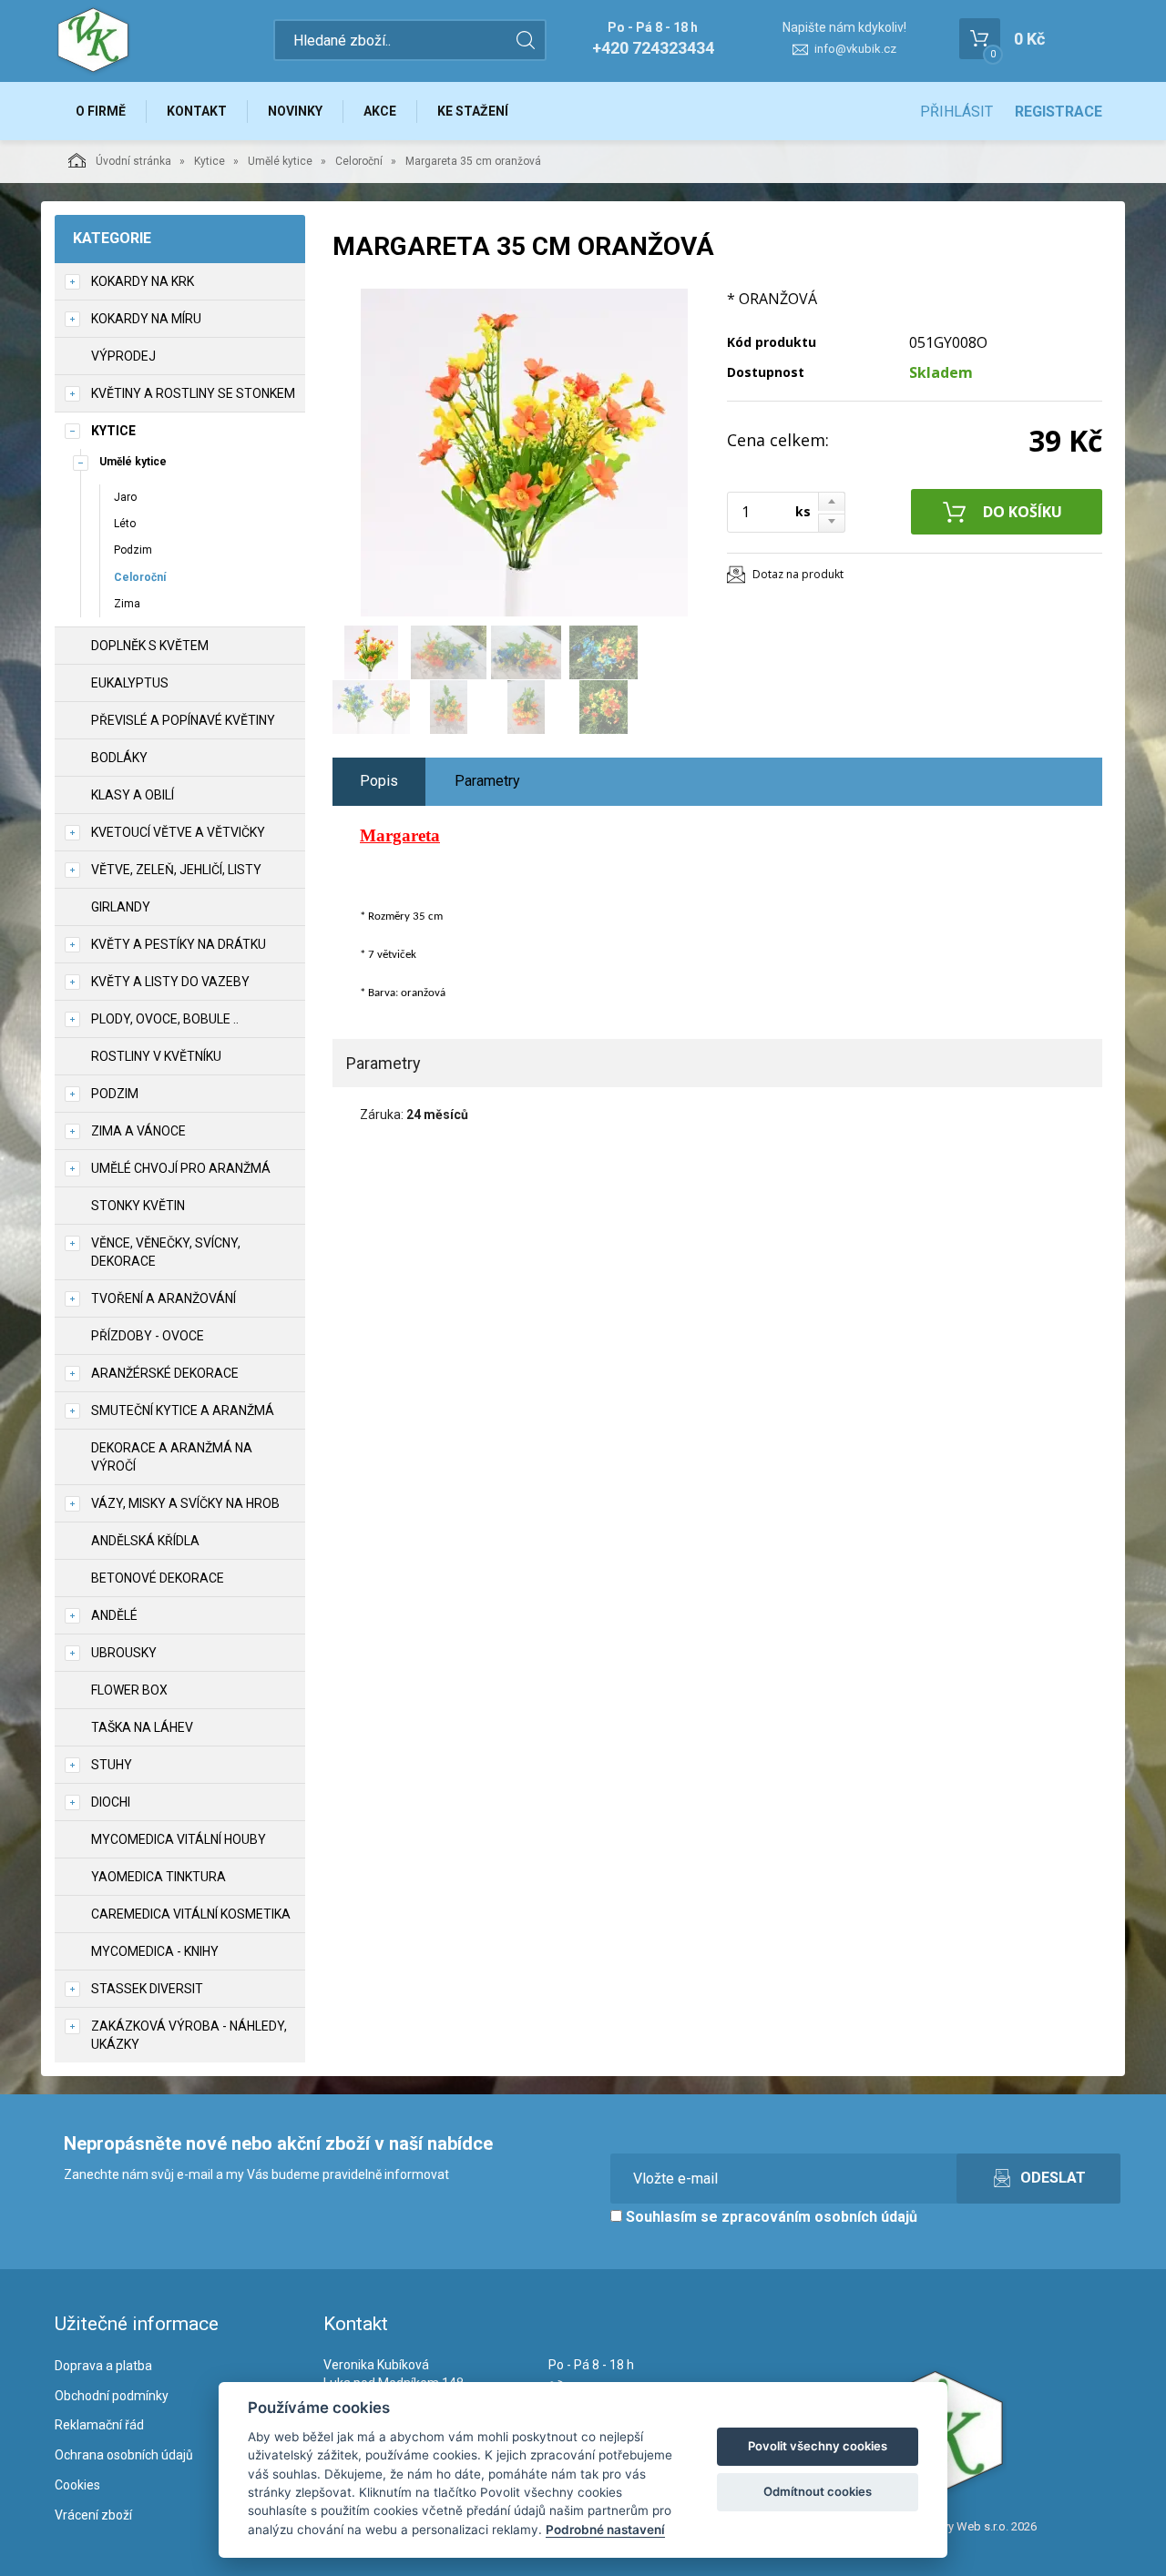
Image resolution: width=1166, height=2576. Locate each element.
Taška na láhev (142, 1727)
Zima (127, 604)
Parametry (487, 781)
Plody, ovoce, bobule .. (165, 1019)
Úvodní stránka (133, 161)
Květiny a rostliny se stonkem (193, 393)
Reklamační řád (99, 2425)
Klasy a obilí (133, 795)
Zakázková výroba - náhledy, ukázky (189, 2035)
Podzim (133, 550)
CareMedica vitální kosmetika (191, 1914)
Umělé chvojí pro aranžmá (181, 1168)
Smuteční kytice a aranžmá (183, 1410)
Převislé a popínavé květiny (183, 720)
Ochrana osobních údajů (124, 2455)
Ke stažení (473, 111)
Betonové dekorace (158, 1578)
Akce (380, 111)
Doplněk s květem (150, 646)
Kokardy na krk (143, 281)
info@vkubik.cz (855, 49)
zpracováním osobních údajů (819, 2217)
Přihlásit (956, 112)
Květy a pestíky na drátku (179, 944)
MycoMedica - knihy (155, 1951)
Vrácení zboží (93, 2515)
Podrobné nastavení (605, 2530)
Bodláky (119, 758)
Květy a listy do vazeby (170, 982)
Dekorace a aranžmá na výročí (172, 1457)
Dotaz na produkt (798, 574)
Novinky (295, 111)
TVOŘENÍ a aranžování (164, 1298)
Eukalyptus (130, 683)
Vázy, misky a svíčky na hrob (185, 1503)
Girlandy (121, 907)
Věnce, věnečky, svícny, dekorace (166, 1252)
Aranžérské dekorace (165, 1373)
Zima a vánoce (138, 1131)
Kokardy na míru (146, 319)
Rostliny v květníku (156, 1056)
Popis (379, 781)
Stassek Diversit (147, 1989)
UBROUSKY (124, 1653)
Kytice (210, 161)
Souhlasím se (770, 2217)
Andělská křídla (145, 1541)
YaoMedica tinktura (159, 1877)
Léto (125, 524)
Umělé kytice (280, 161)
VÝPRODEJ (123, 356)
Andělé (114, 1615)
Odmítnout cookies (818, 2491)
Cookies (77, 2485)
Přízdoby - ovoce (148, 1336)
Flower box (129, 1690)
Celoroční (359, 161)
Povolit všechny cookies (818, 2446)
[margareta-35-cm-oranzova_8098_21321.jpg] (524, 453)
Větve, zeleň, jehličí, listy (176, 870)
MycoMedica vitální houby (179, 1839)
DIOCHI (111, 1802)
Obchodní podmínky (112, 2396)
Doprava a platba (103, 2366)
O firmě (101, 111)
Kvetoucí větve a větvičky (178, 832)
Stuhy (112, 1765)
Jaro (125, 497)
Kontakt (197, 111)
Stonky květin (138, 1206)
